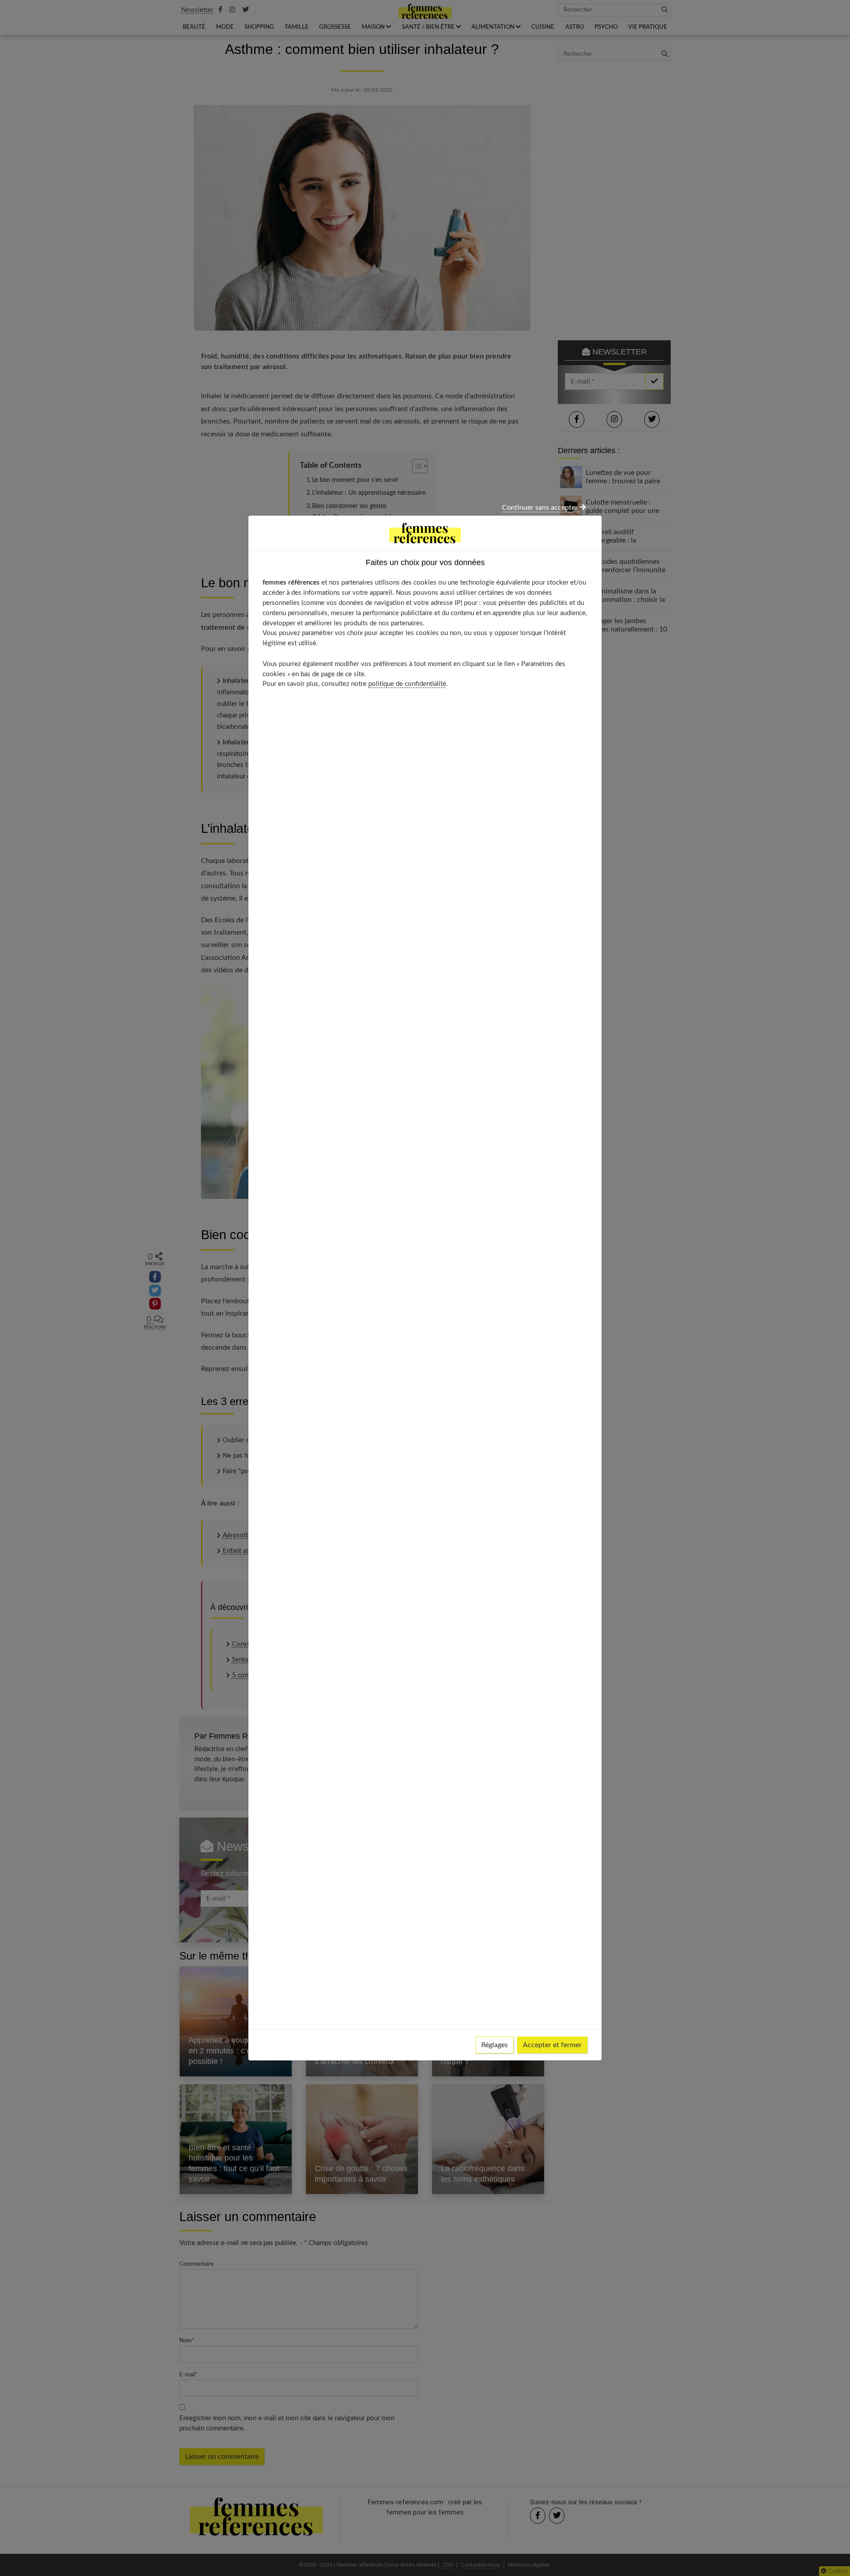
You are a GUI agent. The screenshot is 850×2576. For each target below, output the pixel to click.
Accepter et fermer (552, 2045)
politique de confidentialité (407, 684)
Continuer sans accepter (541, 508)
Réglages (495, 2045)
